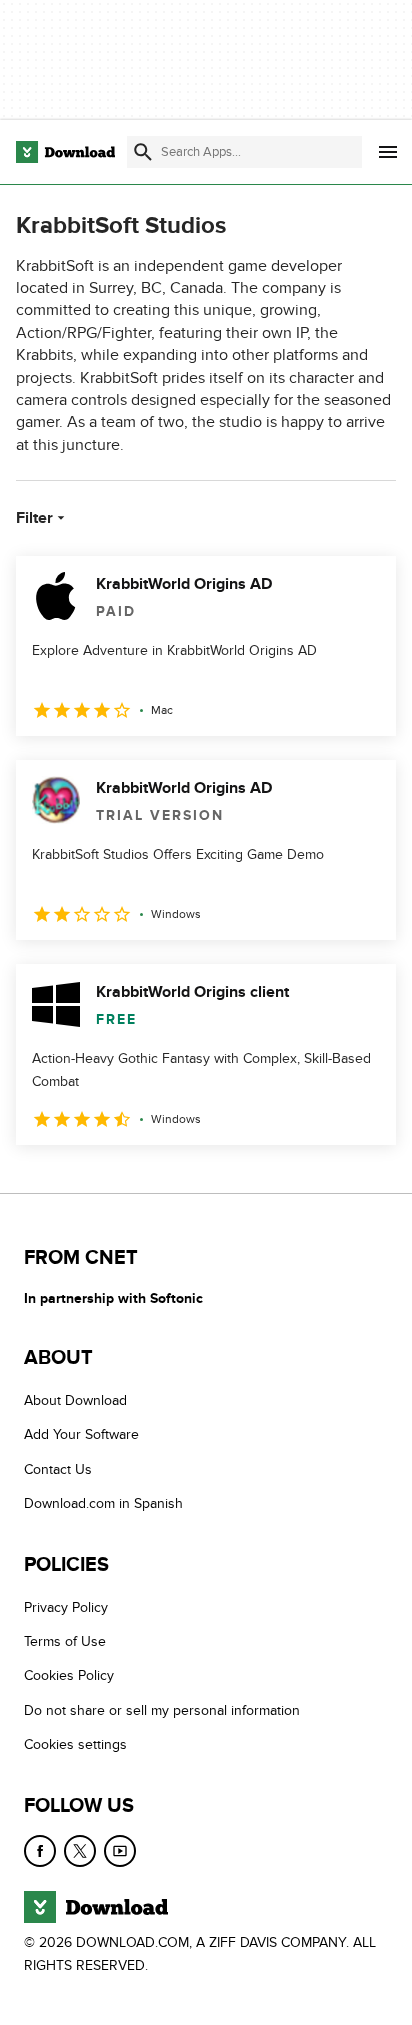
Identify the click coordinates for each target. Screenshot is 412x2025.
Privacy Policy (66, 1606)
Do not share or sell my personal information (162, 1710)
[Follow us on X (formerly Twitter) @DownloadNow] (80, 1850)
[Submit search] (143, 152)
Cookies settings (75, 1744)
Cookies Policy (69, 1675)
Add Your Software (81, 1434)
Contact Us (58, 1469)
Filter (34, 518)
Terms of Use (65, 1641)
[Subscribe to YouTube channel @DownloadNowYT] (120, 1850)
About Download (75, 1400)
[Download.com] (65, 152)
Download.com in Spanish (103, 1503)
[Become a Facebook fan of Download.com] (40, 1850)
